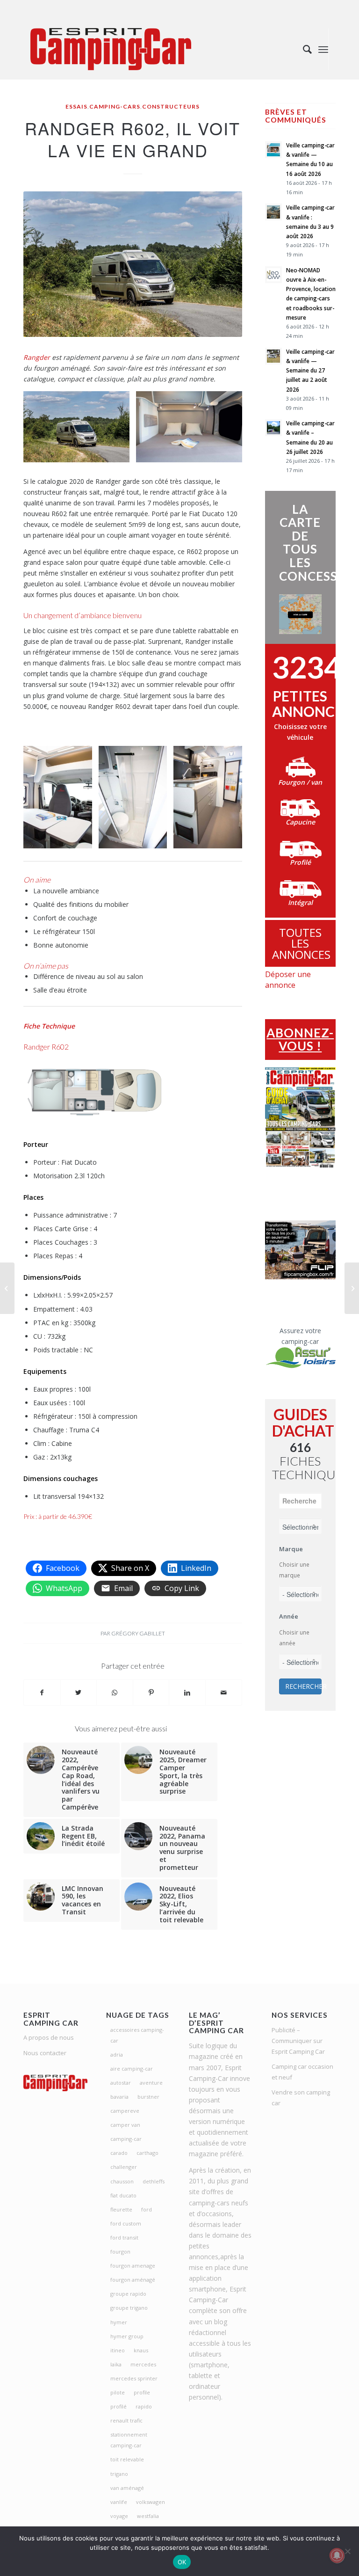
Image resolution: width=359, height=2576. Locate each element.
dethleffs (154, 2181)
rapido (144, 2406)
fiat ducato (123, 2195)
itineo (118, 2350)
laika (116, 2364)
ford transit (124, 2237)
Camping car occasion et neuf (302, 2072)
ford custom (126, 2223)
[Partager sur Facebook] (42, 1693)
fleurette (121, 2209)
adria (117, 2054)
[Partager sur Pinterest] (151, 1693)
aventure (151, 2083)
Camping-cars (115, 106)
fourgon (120, 2251)
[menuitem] (303, 49)
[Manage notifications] (337, 2555)
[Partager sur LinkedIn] (187, 1693)
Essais (76, 106)
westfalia (148, 2516)
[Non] (347, 2551)
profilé (118, 2406)
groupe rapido (128, 2294)
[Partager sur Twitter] (79, 1693)
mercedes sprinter (134, 2378)
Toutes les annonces (301, 943)
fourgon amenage (133, 2266)
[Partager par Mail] (224, 1693)
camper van (125, 2125)
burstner (148, 2097)
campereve (125, 2111)
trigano (119, 2474)
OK (182, 2562)
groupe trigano (129, 2308)
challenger (124, 2167)
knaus (141, 2350)
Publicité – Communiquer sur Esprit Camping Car (298, 2041)
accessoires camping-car (137, 2035)
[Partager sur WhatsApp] (115, 1693)
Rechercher (303, 1686)
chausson (122, 2181)
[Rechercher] (303, 49)
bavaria (119, 2097)
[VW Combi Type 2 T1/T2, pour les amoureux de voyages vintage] (7, 1288)
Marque (291, 1549)
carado (119, 2153)
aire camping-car (132, 2069)
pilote (118, 2392)
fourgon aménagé (133, 2280)
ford (147, 2209)
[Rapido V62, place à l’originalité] (352, 1288)
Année (289, 1616)
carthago (147, 2153)
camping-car (126, 2139)
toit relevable (127, 2459)
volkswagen (151, 2502)
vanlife (119, 2502)
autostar (121, 2083)
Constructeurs (171, 106)
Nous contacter (45, 2053)
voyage (119, 2516)
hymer (119, 2322)
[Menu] (323, 49)
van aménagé (127, 2488)
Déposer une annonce (288, 980)
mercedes (143, 2364)
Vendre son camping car (301, 2098)
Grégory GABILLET (138, 1633)
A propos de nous (49, 2037)
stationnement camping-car (129, 2440)
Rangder (37, 357)
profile (142, 2392)
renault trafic (126, 2420)
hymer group (127, 2336)
